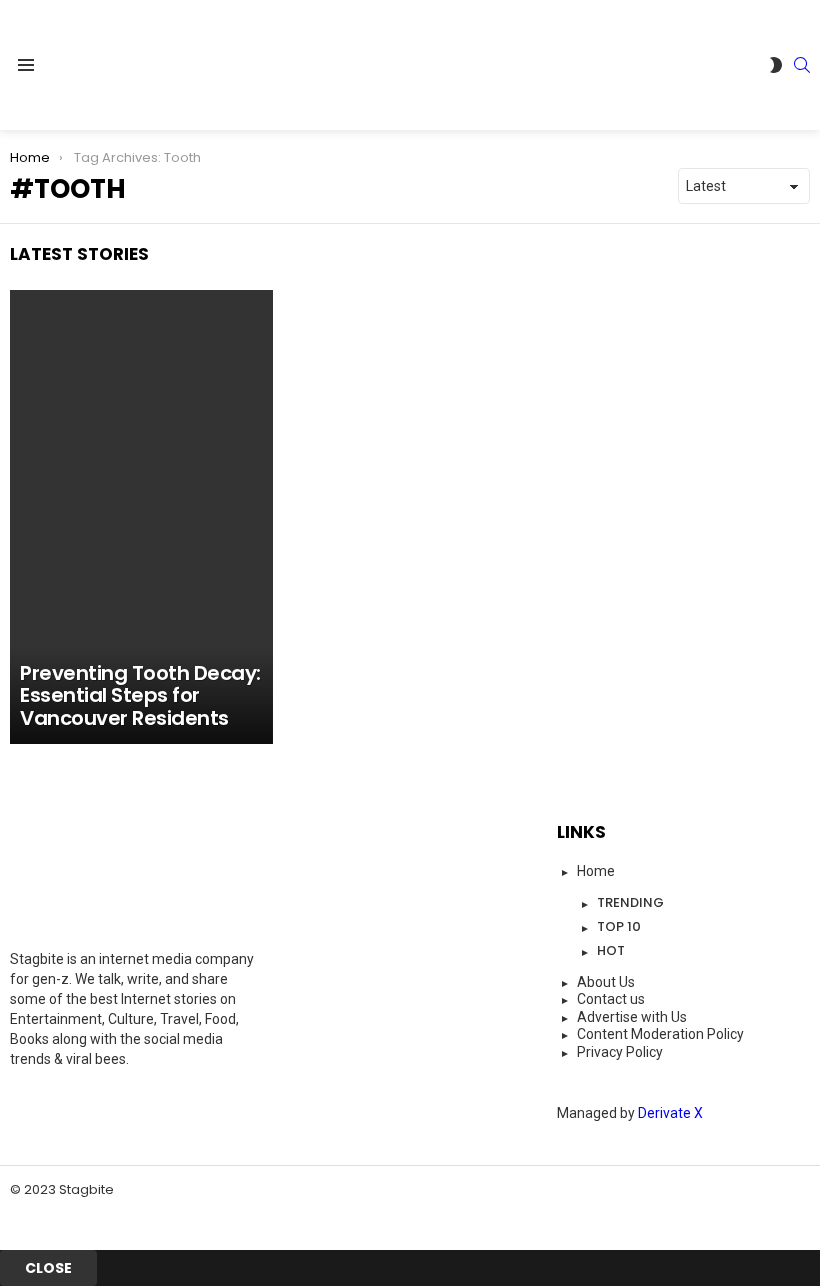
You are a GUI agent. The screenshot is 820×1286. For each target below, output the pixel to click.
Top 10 (619, 926)
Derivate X (670, 1113)
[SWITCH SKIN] (776, 65)
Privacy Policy (620, 1052)
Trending (630, 902)
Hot (611, 950)
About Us (606, 982)
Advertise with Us (632, 1017)
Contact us (611, 999)
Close (48, 1268)
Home (596, 871)
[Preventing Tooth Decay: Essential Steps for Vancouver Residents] (141, 517)
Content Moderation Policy (660, 1034)
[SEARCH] (802, 65)
